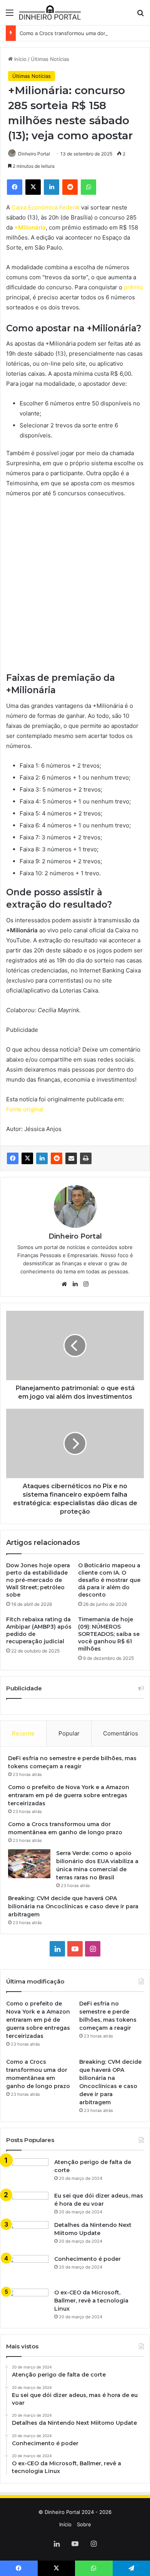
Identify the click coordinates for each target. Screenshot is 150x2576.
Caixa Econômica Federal (46, 207)
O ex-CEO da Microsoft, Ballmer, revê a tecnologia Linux (91, 2301)
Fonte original (25, 1109)
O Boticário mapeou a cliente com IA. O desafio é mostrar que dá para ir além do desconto (109, 1580)
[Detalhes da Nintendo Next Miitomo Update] (27, 2235)
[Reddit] (57, 1158)
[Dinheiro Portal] (50, 13)
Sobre (84, 2524)
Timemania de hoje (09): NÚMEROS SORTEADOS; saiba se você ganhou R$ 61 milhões (109, 1634)
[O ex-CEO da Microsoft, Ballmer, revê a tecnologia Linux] (27, 2303)
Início (20, 59)
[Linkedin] (42, 1158)
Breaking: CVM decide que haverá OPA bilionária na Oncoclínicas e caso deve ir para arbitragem (73, 1906)
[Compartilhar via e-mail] (71, 1158)
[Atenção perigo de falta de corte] (27, 2172)
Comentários (121, 1733)
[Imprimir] (86, 1158)
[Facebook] (13, 1158)
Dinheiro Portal (34, 154)
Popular (69, 1733)
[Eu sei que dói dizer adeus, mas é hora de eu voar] (27, 2204)
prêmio (133, 287)
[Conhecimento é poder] (27, 2269)
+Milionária (30, 227)
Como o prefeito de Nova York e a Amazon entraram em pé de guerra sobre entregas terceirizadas (69, 1795)
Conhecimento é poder (87, 2259)
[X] (27, 1158)
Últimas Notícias (50, 59)
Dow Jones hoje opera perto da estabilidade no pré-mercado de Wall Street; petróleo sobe (38, 1580)
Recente (23, 1733)
